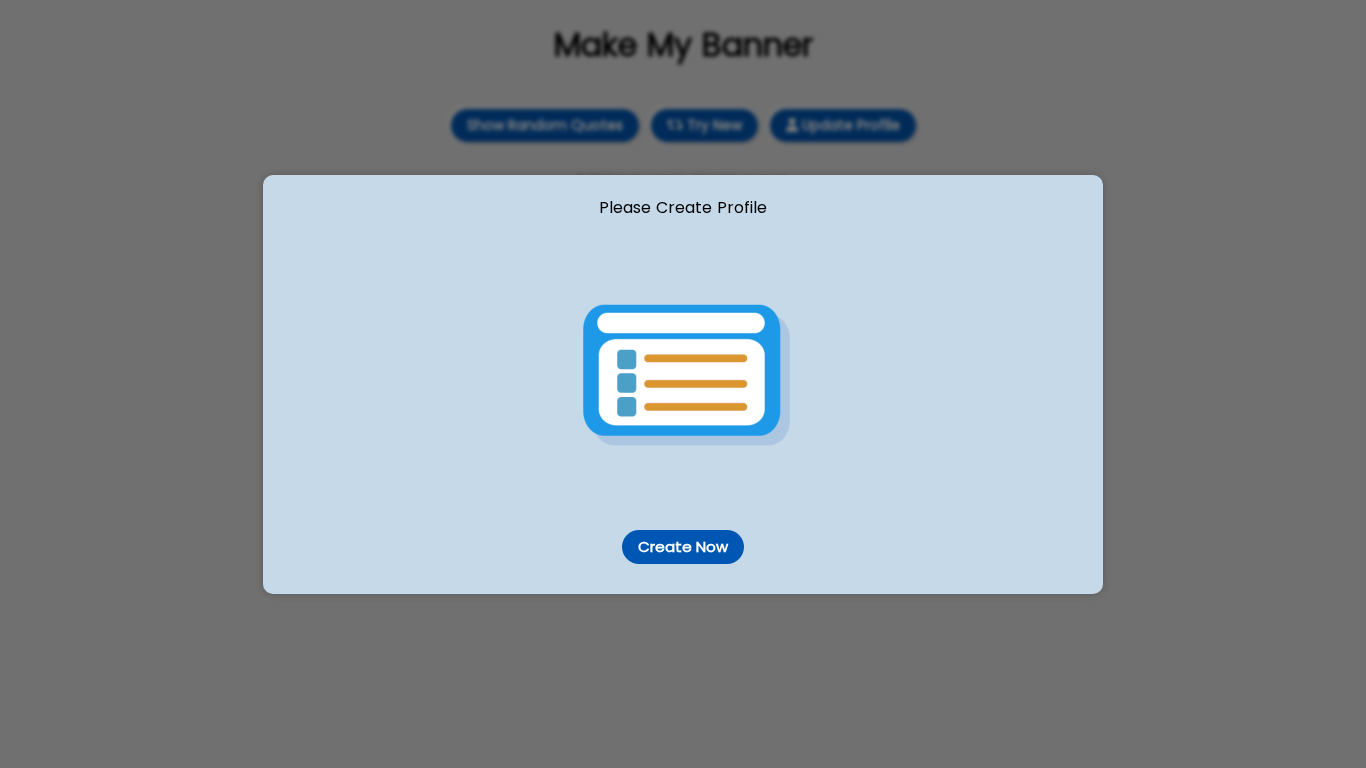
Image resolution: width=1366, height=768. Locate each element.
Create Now (683, 546)
